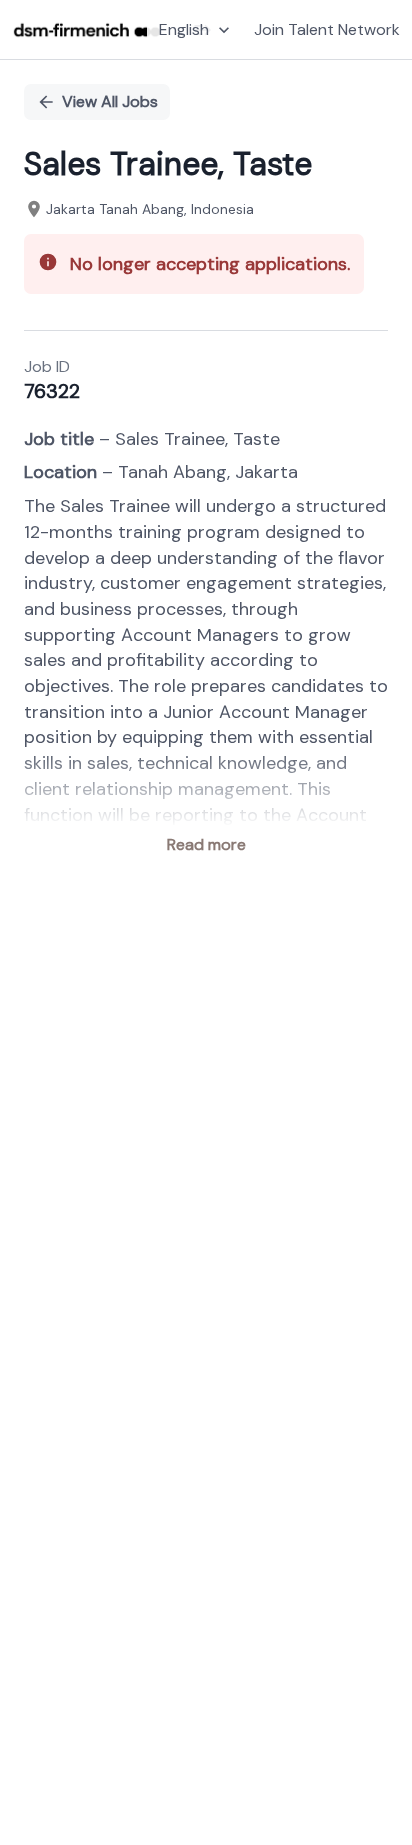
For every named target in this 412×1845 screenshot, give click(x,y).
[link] (87, 30)
